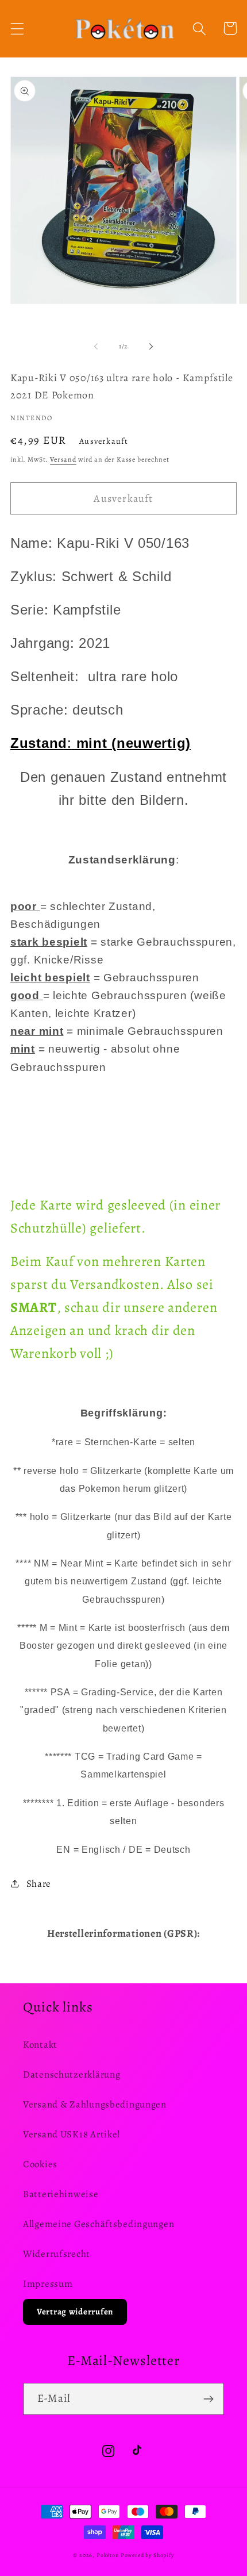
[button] (18, 28)
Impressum (48, 2284)
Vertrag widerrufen (75, 2312)
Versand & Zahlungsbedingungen (95, 2104)
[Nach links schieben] (96, 346)
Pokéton (108, 2555)
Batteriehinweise (61, 2194)
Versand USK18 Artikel (72, 2134)
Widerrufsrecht (57, 2254)
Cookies (40, 2164)
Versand (63, 459)
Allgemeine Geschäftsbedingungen (99, 2224)
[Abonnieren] (208, 2399)
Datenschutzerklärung (72, 2074)
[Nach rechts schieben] (151, 346)
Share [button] (39, 1884)
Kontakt (40, 2045)
